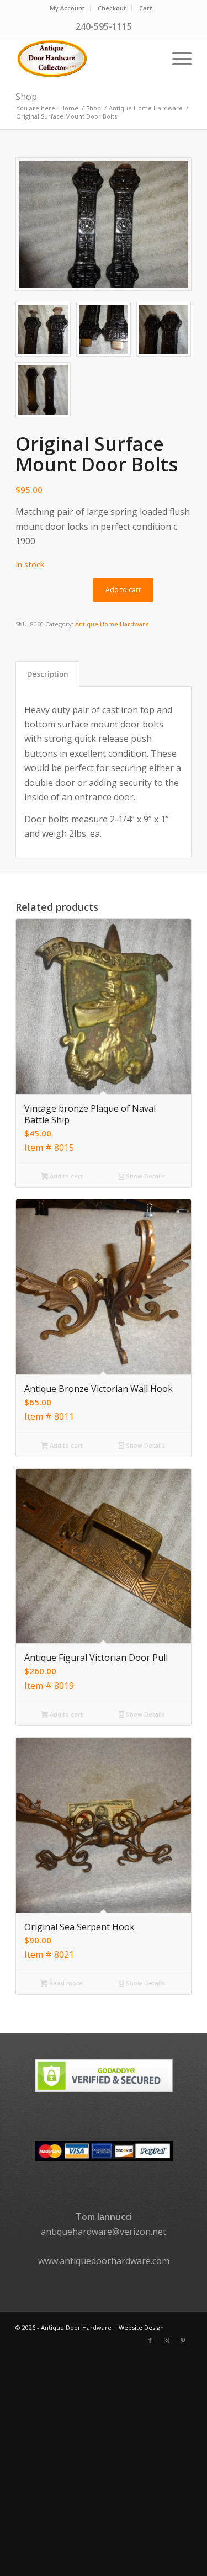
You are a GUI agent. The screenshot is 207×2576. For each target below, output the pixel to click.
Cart (145, 8)
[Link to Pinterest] (183, 2340)
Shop (26, 97)
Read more (65, 1983)
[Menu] (176, 59)
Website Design (141, 2327)
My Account (67, 8)
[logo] (86, 59)
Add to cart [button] (65, 1176)
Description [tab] (48, 674)
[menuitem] (67, 8)
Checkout (112, 8)
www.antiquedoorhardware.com (104, 2261)
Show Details (145, 1176)
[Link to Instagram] (167, 2340)
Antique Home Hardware (112, 624)
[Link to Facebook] (150, 2340)
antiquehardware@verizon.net (104, 2232)
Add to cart (123, 590)
